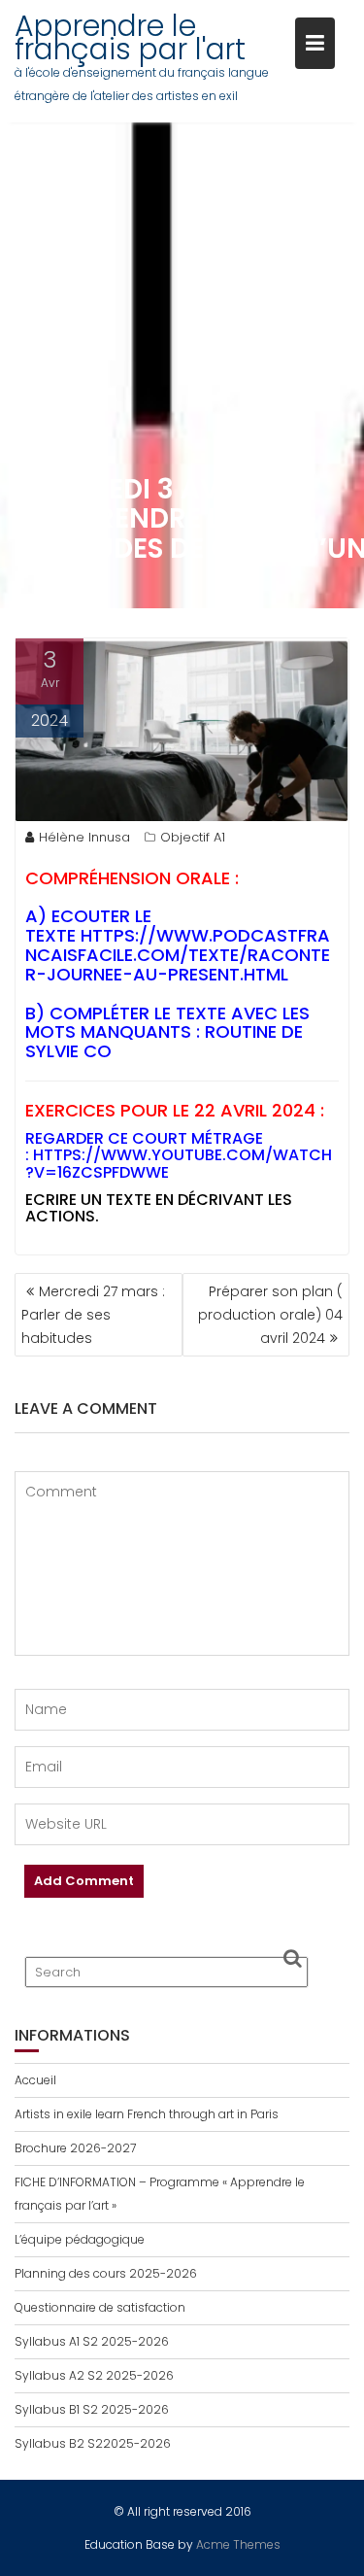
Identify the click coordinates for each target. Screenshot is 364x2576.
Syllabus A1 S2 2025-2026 (92, 2341)
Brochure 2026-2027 (75, 2148)
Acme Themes (238, 2544)
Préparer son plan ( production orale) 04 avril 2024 (270, 1315)
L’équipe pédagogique (80, 2239)
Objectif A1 (193, 837)
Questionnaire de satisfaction (100, 2307)
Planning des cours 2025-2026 (106, 2273)
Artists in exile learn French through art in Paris (147, 2114)
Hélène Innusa (84, 837)
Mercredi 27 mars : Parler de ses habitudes (93, 1315)
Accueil (35, 2080)
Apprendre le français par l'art (130, 37)
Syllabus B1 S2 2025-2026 (92, 2409)
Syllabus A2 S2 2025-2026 (94, 2375)
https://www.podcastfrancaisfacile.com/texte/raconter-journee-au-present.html (178, 955)
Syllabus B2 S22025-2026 (93, 2443)
